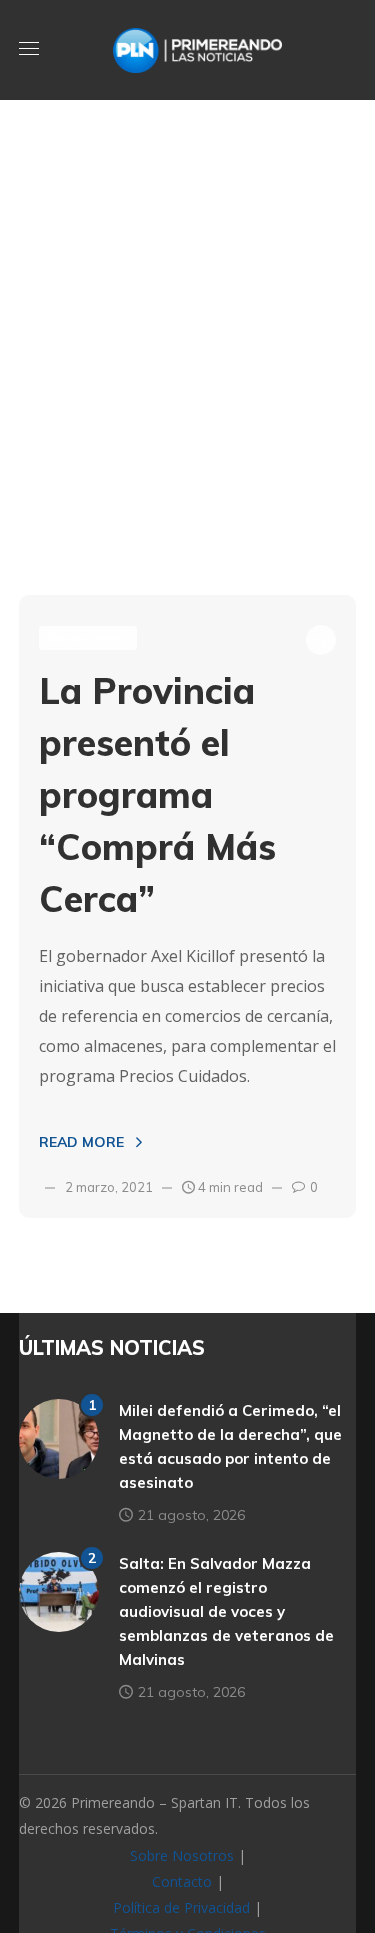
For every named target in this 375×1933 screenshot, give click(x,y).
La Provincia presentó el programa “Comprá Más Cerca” (157, 794)
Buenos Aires (88, 637)
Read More (81, 1142)
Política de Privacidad (181, 1907)
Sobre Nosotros (182, 1855)
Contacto (182, 1881)
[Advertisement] (187, 387)
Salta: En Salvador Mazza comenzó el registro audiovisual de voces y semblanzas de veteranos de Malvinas (226, 1611)
